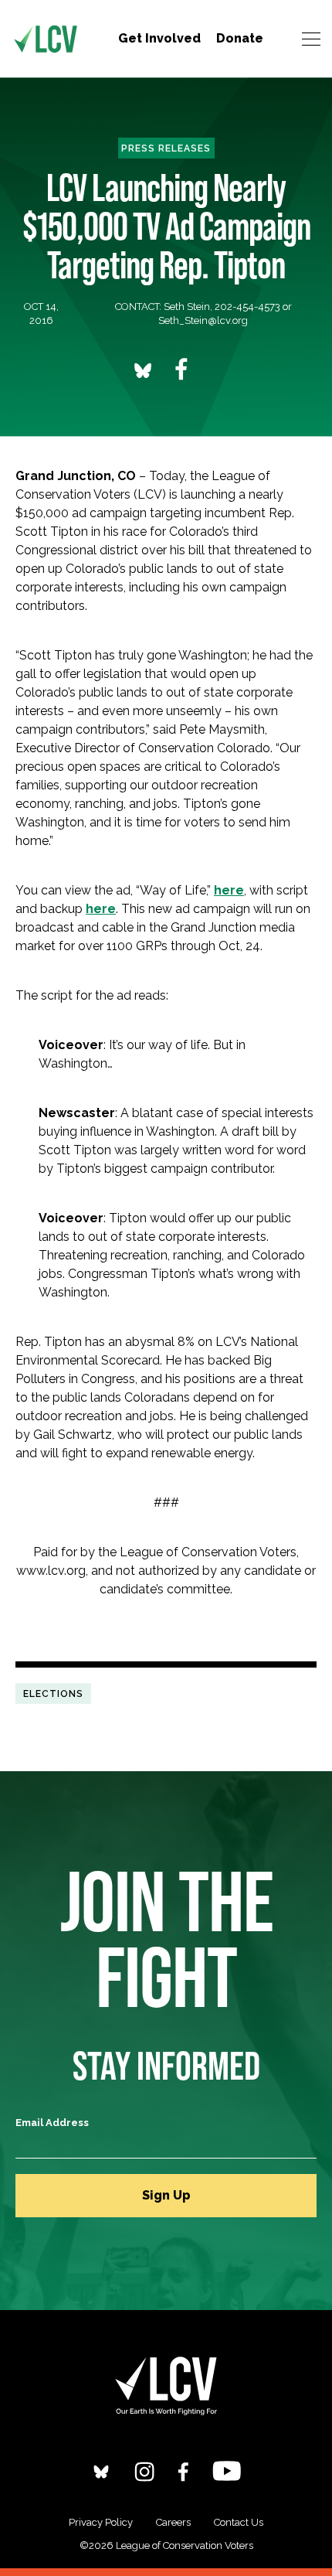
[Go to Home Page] (46, 39)
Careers (173, 2522)
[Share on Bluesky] (143, 370)
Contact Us (239, 2522)
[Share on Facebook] (181, 369)
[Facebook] (183, 2471)
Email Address (52, 2123)
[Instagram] (144, 2471)
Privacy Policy (101, 2522)
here (229, 890)
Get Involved (159, 38)
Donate (240, 38)
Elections (53, 1693)
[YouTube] (227, 2470)
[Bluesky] (101, 2471)
